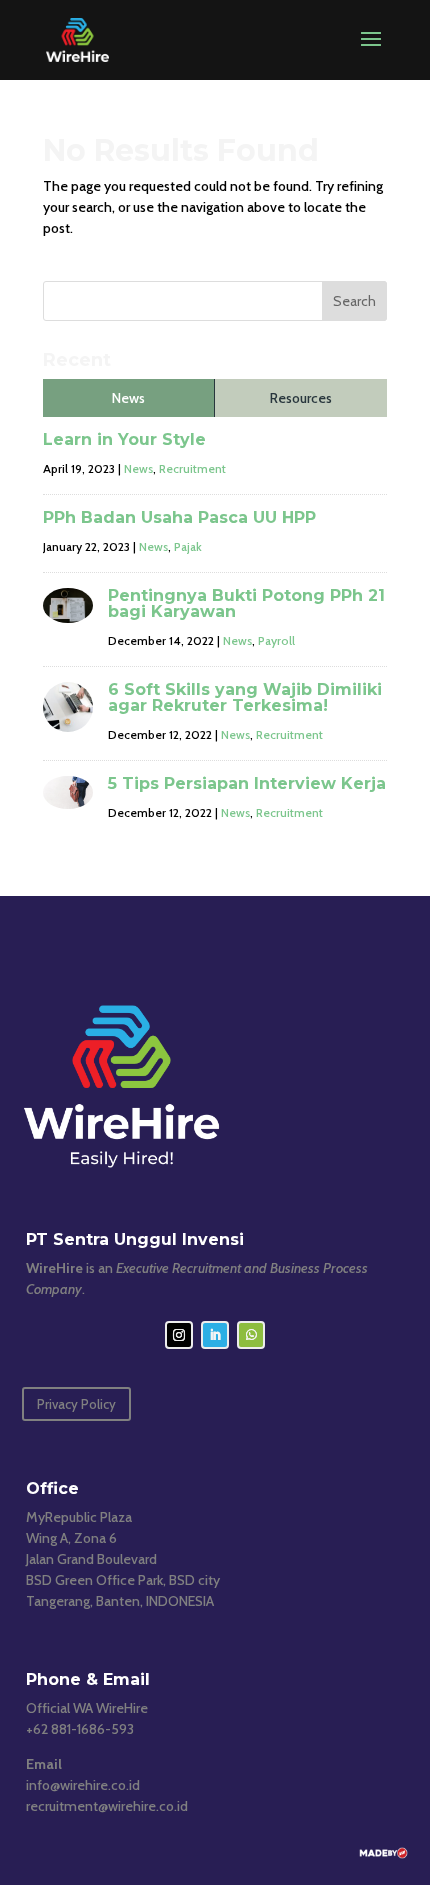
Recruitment (192, 468)
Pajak (188, 546)
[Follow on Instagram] (179, 1335)
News (138, 468)
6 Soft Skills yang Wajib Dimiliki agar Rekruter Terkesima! (245, 697)
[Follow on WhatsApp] (251, 1335)
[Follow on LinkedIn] (215, 1335)
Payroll (276, 640)
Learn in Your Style (124, 439)
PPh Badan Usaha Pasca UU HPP (179, 517)
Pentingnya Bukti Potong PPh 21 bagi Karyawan (246, 603)
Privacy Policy (76, 1404)
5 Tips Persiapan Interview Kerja (247, 783)
